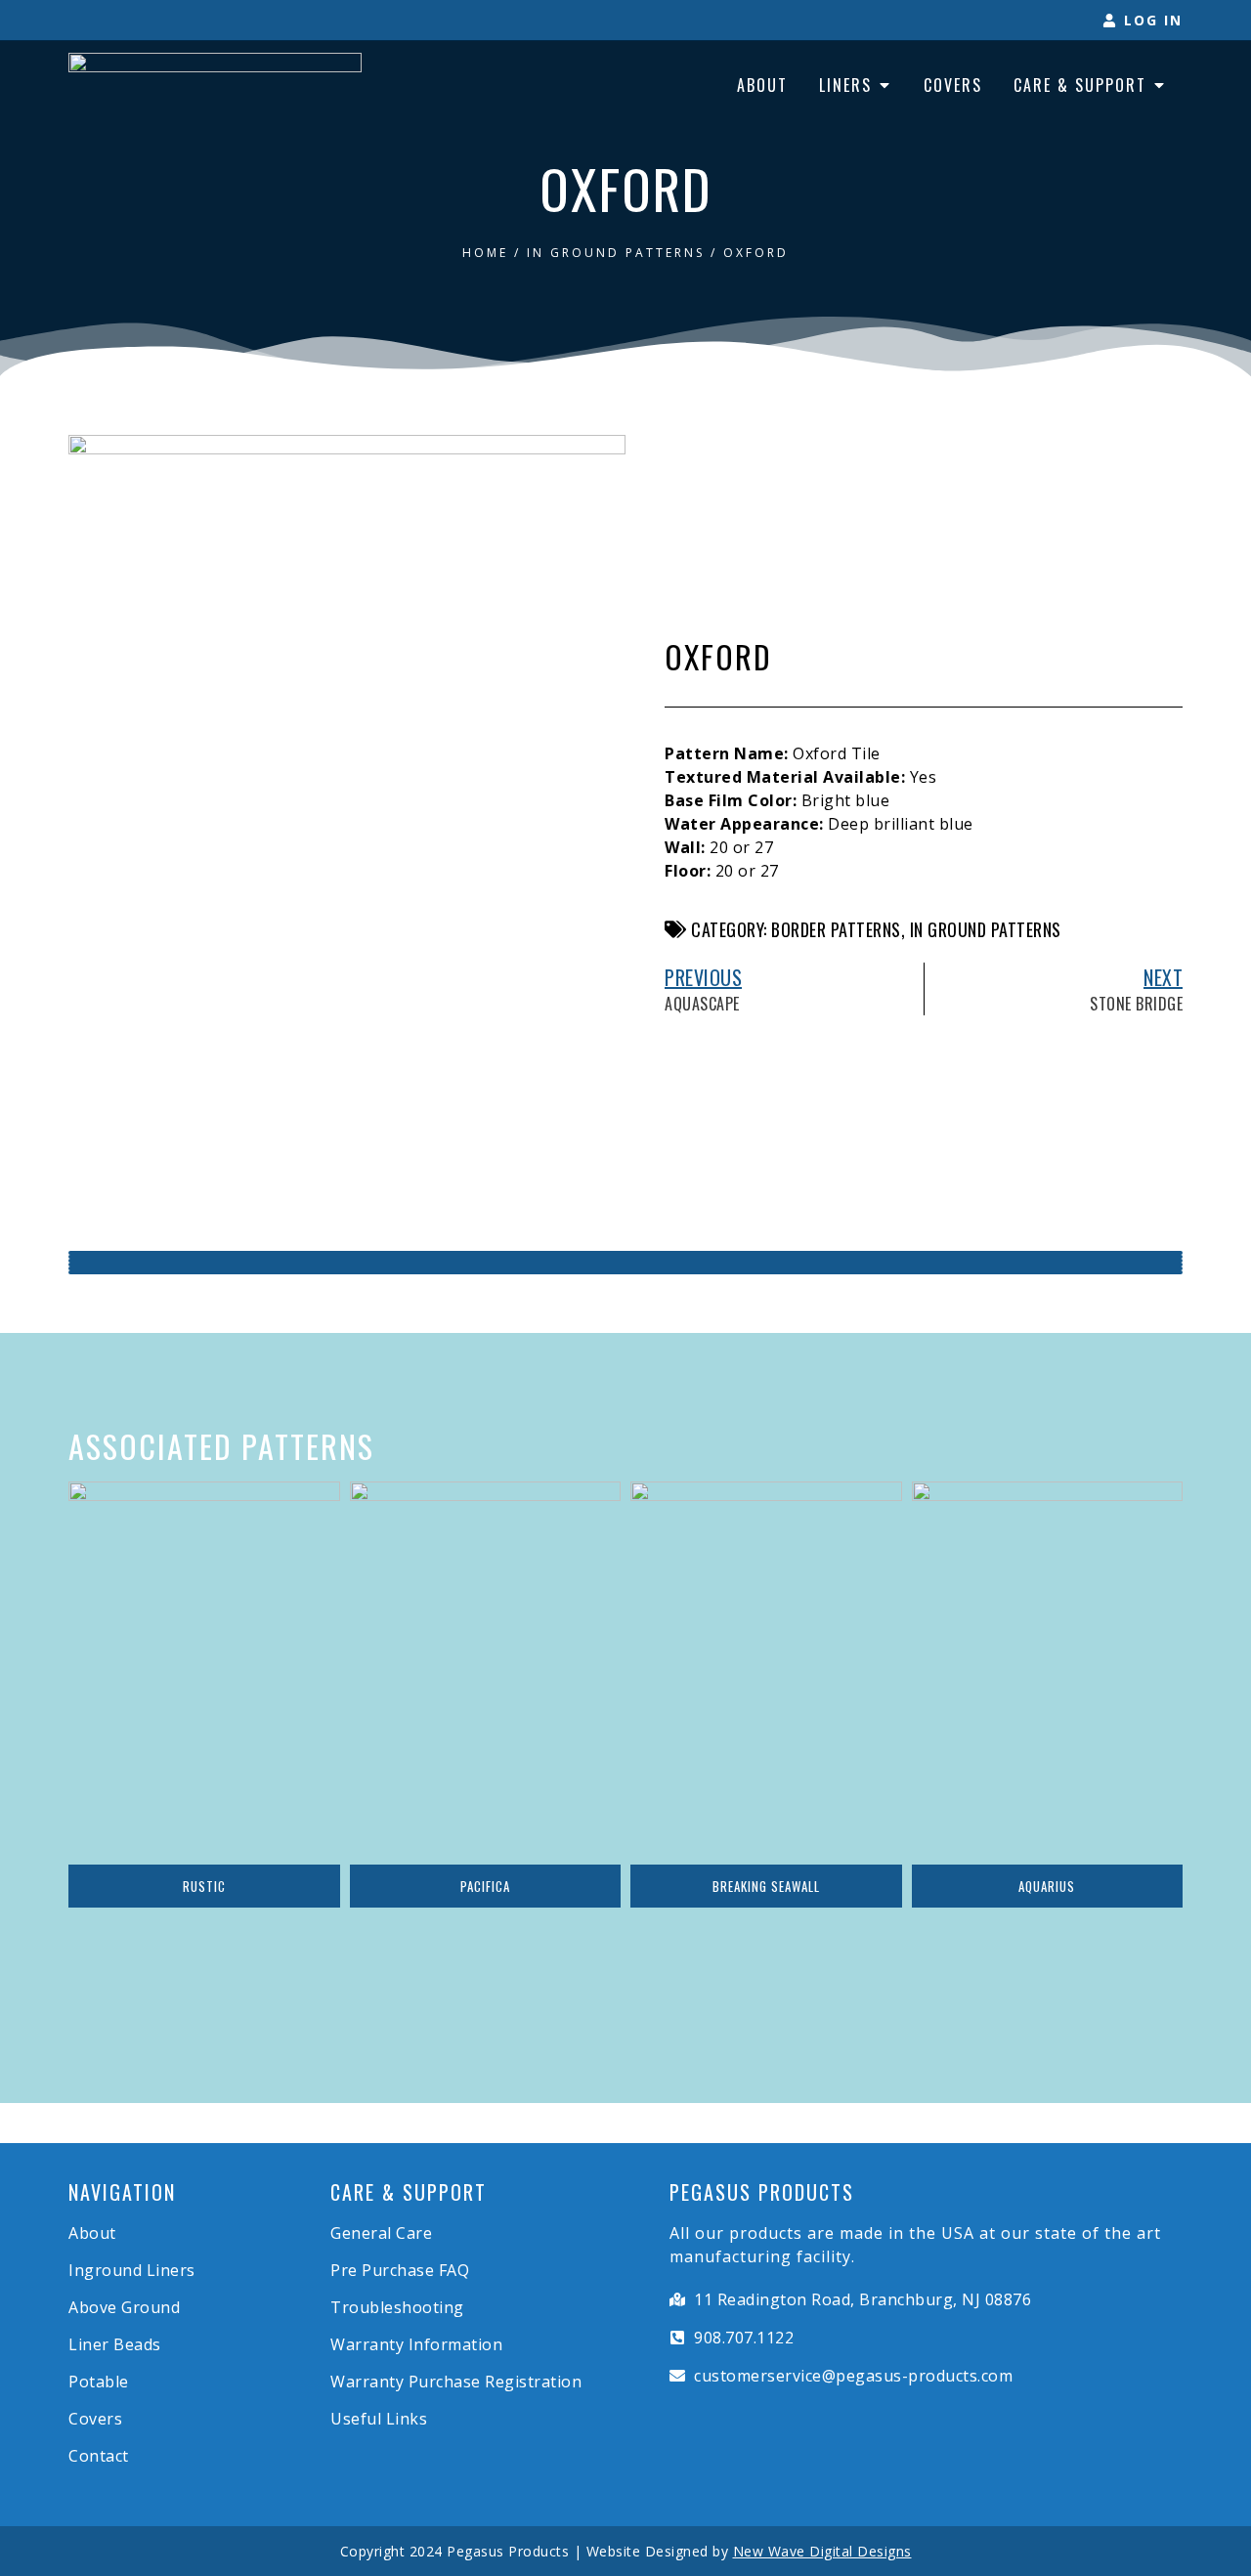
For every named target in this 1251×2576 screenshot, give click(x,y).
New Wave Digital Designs (822, 2551)
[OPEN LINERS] (884, 85)
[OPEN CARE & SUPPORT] (1159, 85)
